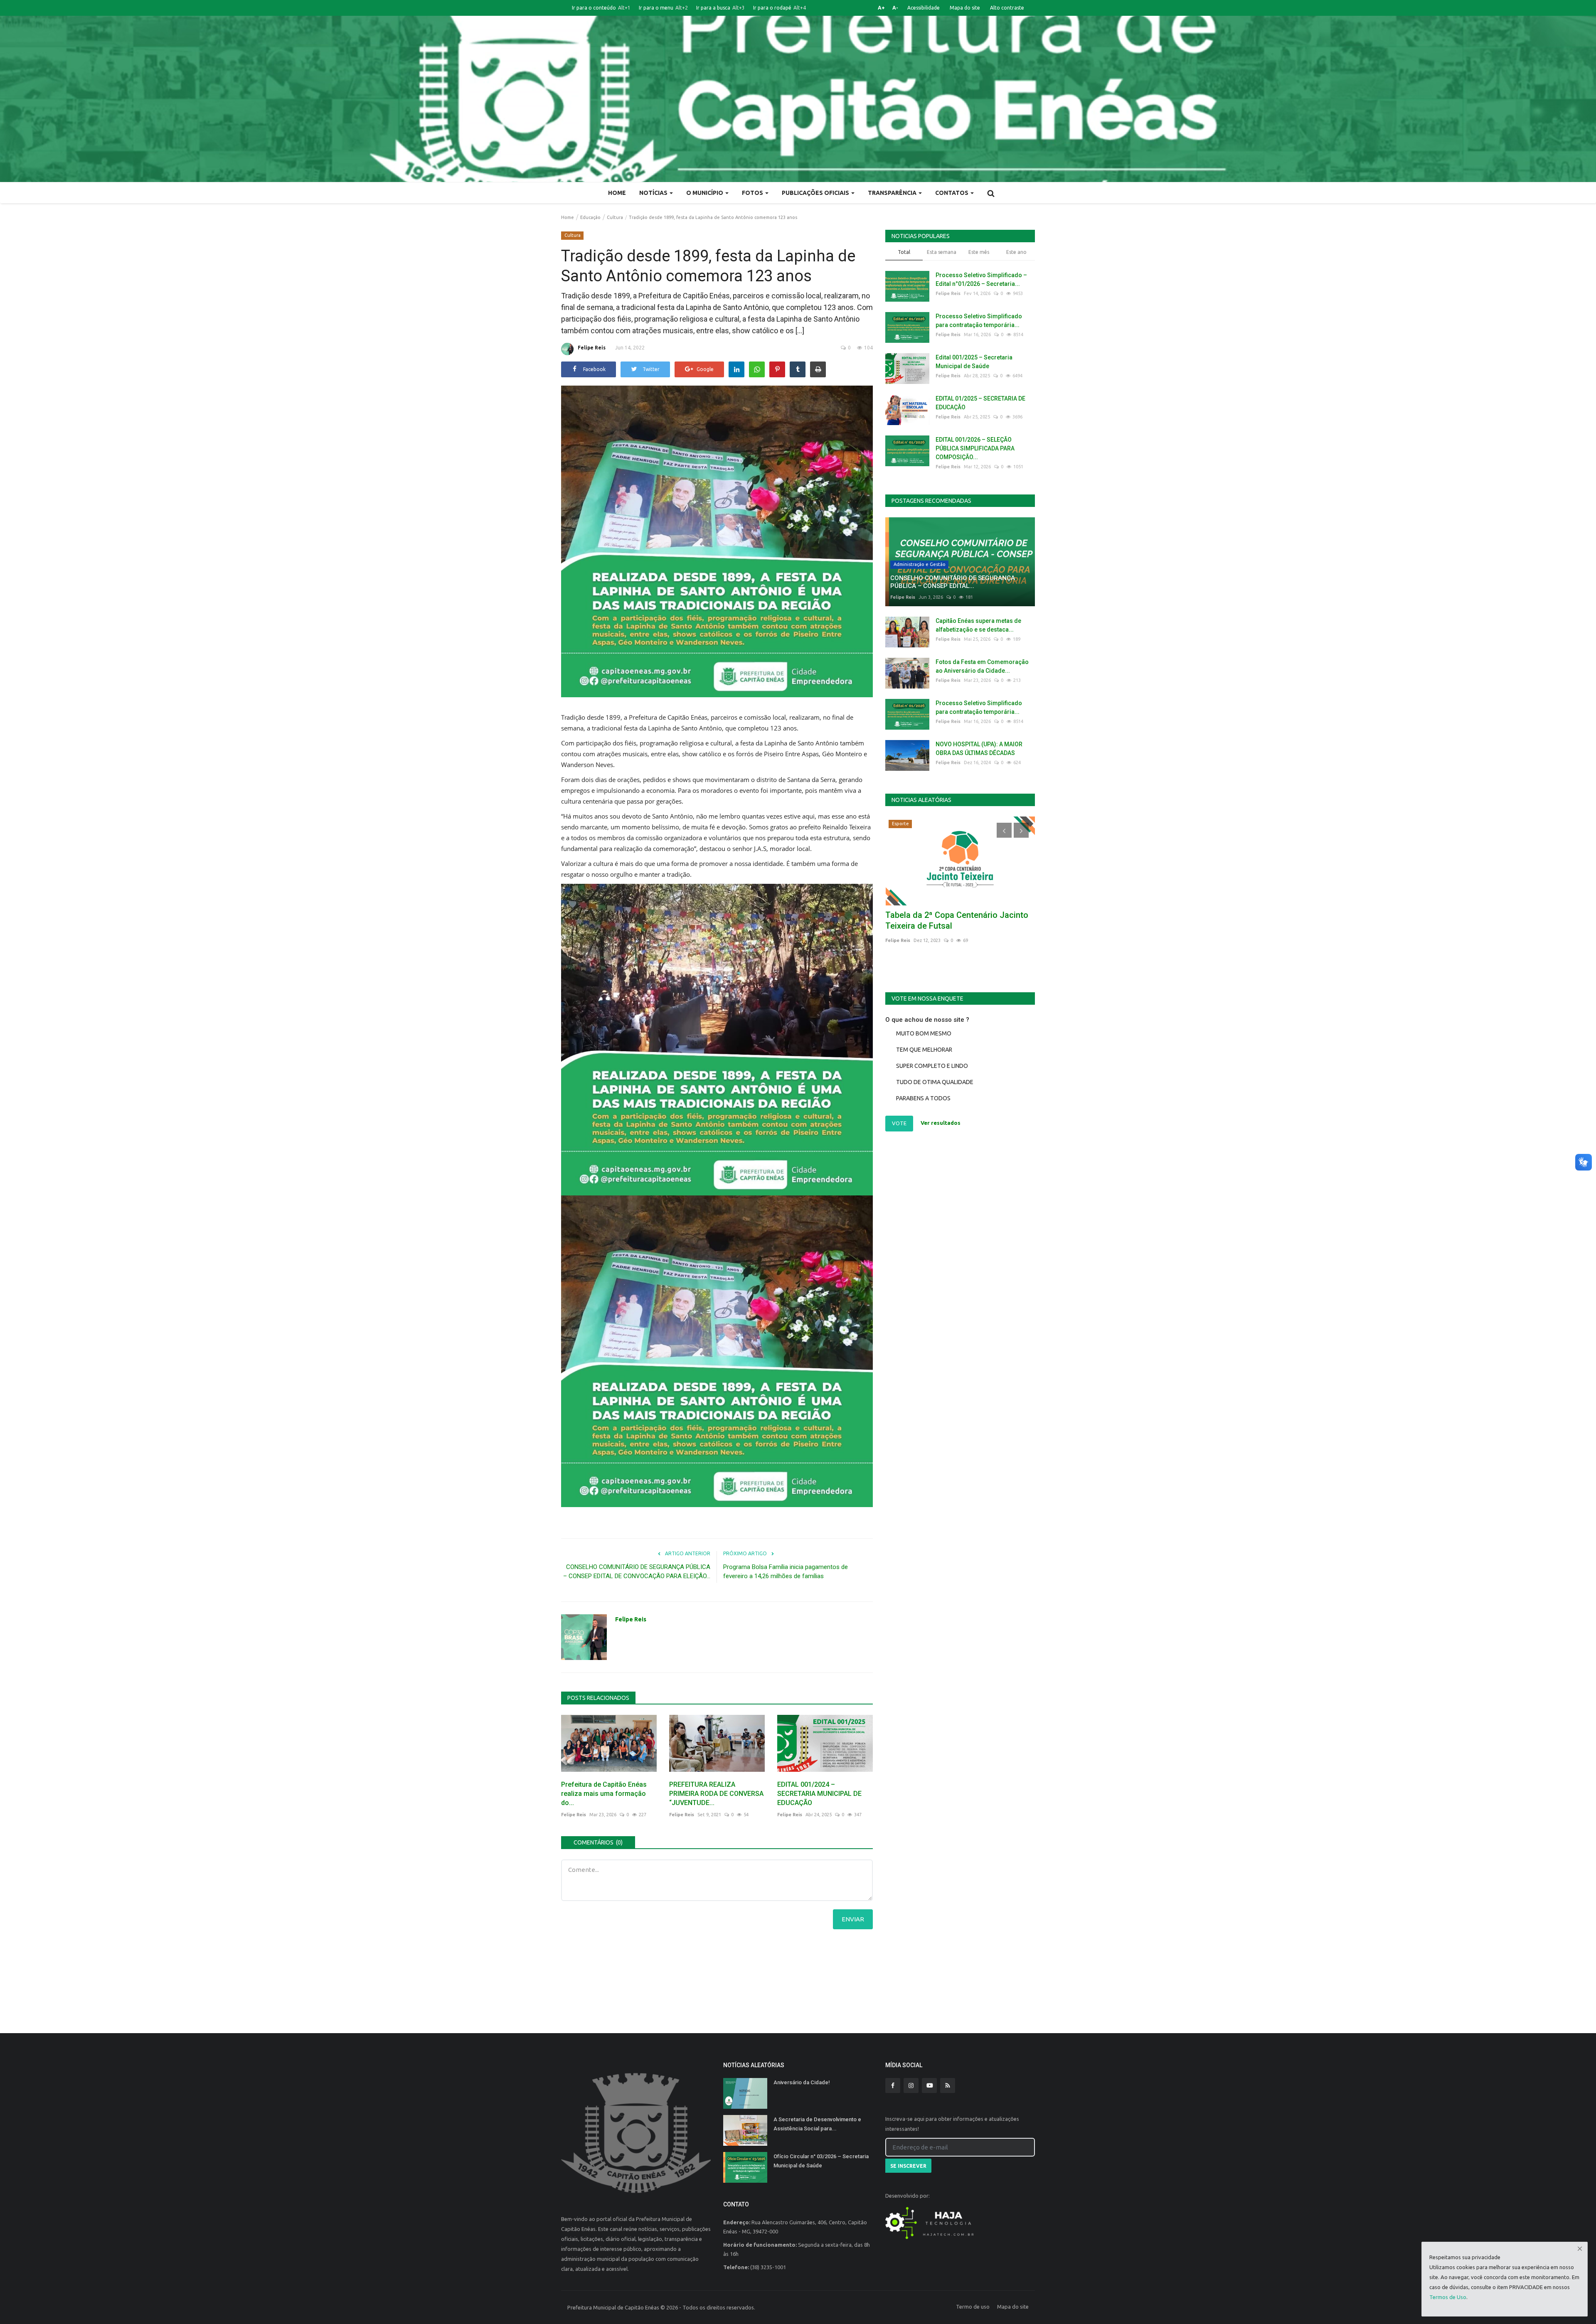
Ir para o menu (663, 8)
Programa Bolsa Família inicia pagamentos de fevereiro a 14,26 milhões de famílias (786, 1571)
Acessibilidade (924, 8)
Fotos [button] (753, 193)
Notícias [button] (654, 193)
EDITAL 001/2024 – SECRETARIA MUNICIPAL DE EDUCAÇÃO (819, 1794)
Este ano (1016, 252)
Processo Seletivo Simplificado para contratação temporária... (979, 321)
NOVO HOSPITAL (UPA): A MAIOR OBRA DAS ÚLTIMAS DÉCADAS (979, 749)
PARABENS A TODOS (923, 1098)
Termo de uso (973, 2307)
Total (904, 252)
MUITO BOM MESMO (924, 1033)
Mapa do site (965, 8)
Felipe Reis (592, 348)
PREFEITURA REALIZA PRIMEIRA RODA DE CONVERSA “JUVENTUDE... (716, 1794)
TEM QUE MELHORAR (924, 1050)
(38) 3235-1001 (768, 2267)
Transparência (893, 193)
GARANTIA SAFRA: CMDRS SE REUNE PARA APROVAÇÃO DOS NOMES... (956, 920)
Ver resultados (941, 1123)
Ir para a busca (720, 8)
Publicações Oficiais (816, 193)
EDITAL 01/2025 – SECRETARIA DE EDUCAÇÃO (980, 403)
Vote (899, 1123)
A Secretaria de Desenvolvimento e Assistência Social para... (817, 2124)
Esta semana (942, 252)
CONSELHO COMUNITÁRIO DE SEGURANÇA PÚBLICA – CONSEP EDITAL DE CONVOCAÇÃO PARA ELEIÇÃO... (637, 1571)
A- (895, 8)
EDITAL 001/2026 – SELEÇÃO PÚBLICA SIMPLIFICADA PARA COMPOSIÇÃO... (975, 448)
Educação (590, 217)
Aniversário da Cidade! (802, 2082)
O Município (705, 193)
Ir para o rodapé (780, 8)
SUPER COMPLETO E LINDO (932, 1066)
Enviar (853, 1919)
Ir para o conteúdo (601, 8)
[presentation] (1004, 830)
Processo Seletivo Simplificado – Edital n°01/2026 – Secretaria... (981, 279)
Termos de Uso (1448, 2297)
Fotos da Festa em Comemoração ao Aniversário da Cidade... (982, 666)
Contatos (952, 193)
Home (617, 193)
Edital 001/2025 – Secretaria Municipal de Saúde (974, 362)
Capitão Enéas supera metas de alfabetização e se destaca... (978, 625)
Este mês (979, 252)
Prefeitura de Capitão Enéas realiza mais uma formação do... (604, 1794)
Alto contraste (1007, 8)
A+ (881, 8)
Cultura (615, 217)
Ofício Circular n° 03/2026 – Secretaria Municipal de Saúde (821, 2161)
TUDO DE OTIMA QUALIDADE (935, 1082)
